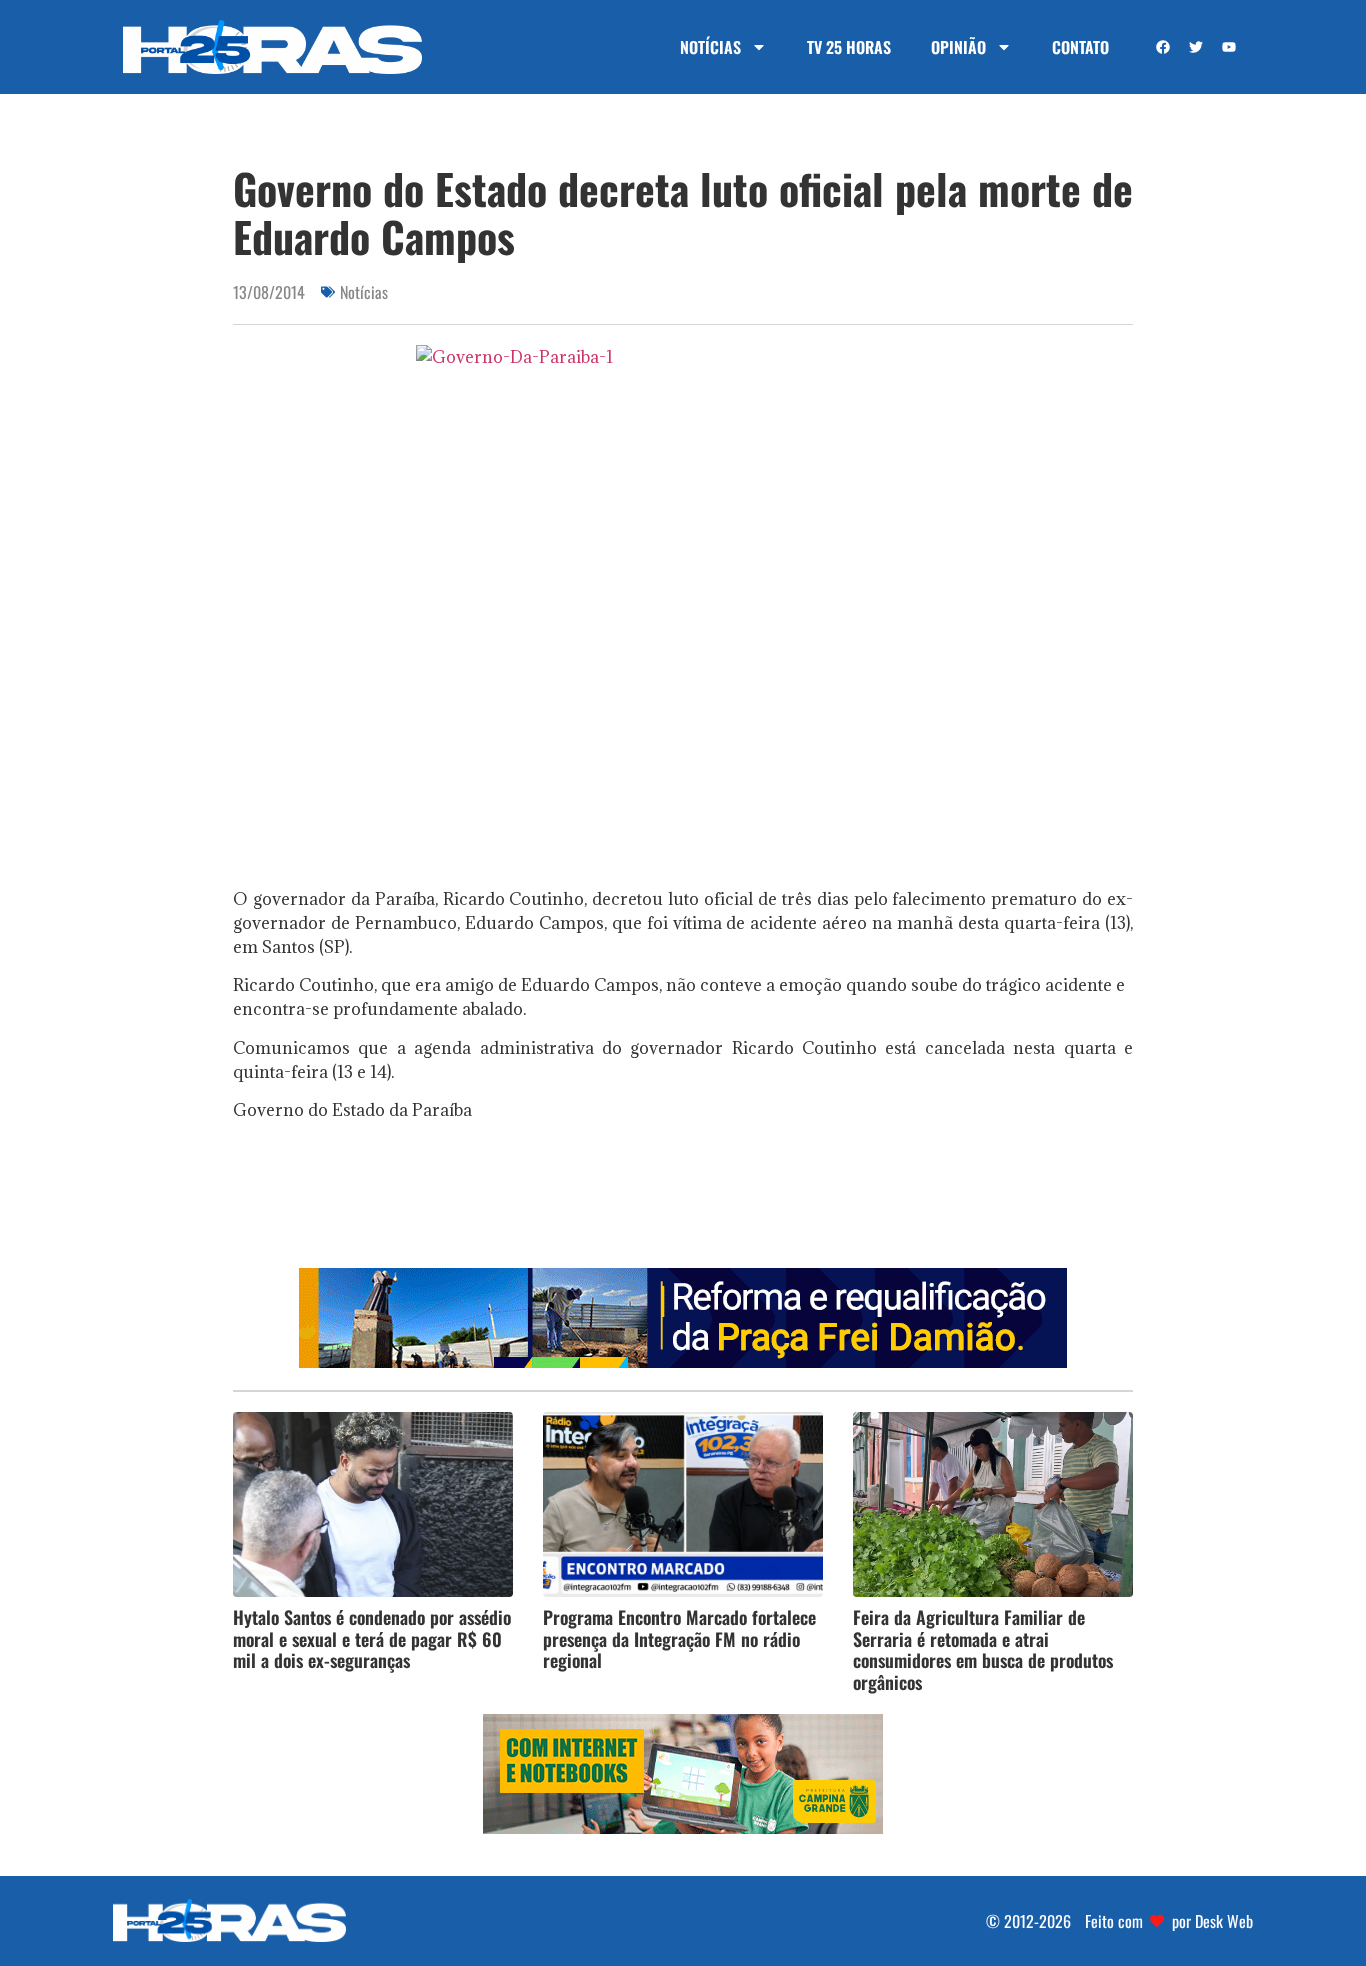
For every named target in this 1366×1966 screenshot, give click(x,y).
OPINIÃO (958, 47)
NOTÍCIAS (710, 47)
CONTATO (1080, 47)
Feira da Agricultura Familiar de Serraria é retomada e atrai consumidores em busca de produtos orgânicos (983, 1649)
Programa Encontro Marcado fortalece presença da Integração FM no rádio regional (679, 1638)
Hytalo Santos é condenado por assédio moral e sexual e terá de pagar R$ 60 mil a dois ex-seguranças (372, 1638)
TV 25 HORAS (849, 47)
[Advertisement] (683, 1201)
